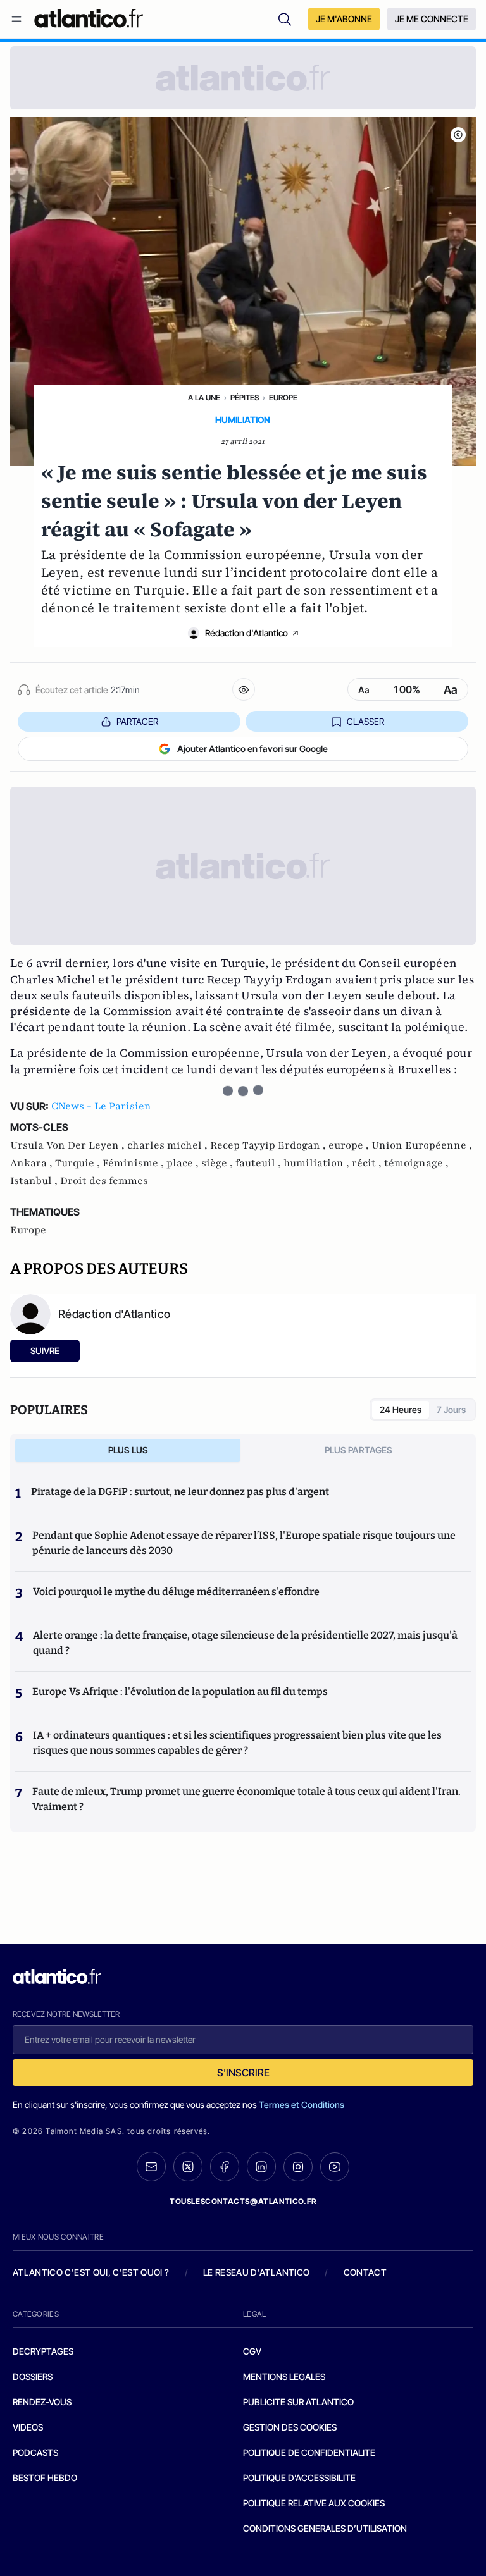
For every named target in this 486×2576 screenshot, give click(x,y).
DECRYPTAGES (43, 2351)
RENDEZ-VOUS (42, 2402)
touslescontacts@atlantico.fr (243, 2201)
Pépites (245, 397)
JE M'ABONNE (344, 19)
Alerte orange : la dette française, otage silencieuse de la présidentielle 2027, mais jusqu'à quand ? (245, 1643)
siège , (218, 1163)
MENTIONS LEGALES (284, 2376)
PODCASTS (35, 2452)
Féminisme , (134, 1163)
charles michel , (169, 1145)
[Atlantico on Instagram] (298, 2167)
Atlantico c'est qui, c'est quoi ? (91, 2272)
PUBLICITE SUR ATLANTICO (298, 2402)
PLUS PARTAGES (358, 1450)
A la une (204, 397)
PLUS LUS (128, 1450)
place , (184, 1163)
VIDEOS (28, 2427)
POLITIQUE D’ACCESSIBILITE (299, 2478)
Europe (283, 397)
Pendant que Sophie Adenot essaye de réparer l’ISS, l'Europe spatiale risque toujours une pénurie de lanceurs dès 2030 (244, 1543)
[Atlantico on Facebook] (225, 2166)
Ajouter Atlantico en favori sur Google (252, 749)
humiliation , (318, 1163)
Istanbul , (35, 1181)
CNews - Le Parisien (101, 1106)
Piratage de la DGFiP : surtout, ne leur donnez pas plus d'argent (180, 1492)
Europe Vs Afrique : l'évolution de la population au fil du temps (180, 1692)
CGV (252, 2351)
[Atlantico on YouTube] (335, 2167)
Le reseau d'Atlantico (256, 2272)
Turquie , (79, 1163)
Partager (137, 721)
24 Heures (401, 1409)
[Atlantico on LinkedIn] (261, 2166)
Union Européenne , (422, 1145)
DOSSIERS (33, 2376)
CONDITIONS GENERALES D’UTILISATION (325, 2528)
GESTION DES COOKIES (290, 2427)
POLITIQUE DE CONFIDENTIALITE (309, 2452)
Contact (365, 2272)
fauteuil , (259, 1163)
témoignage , (416, 1163)
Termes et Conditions (302, 2105)
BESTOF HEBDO (45, 2478)
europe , (350, 1145)
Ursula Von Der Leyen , (69, 1145)
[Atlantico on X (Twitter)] (188, 2166)
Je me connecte (432, 19)
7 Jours (451, 1409)
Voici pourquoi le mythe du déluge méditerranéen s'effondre (177, 1592)
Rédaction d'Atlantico (246, 633)
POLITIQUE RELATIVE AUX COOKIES (314, 2503)
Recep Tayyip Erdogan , (269, 1145)
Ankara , (33, 1163)
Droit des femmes (104, 1181)
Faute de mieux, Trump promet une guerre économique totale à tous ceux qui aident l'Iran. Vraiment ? (246, 1799)
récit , (368, 1163)
